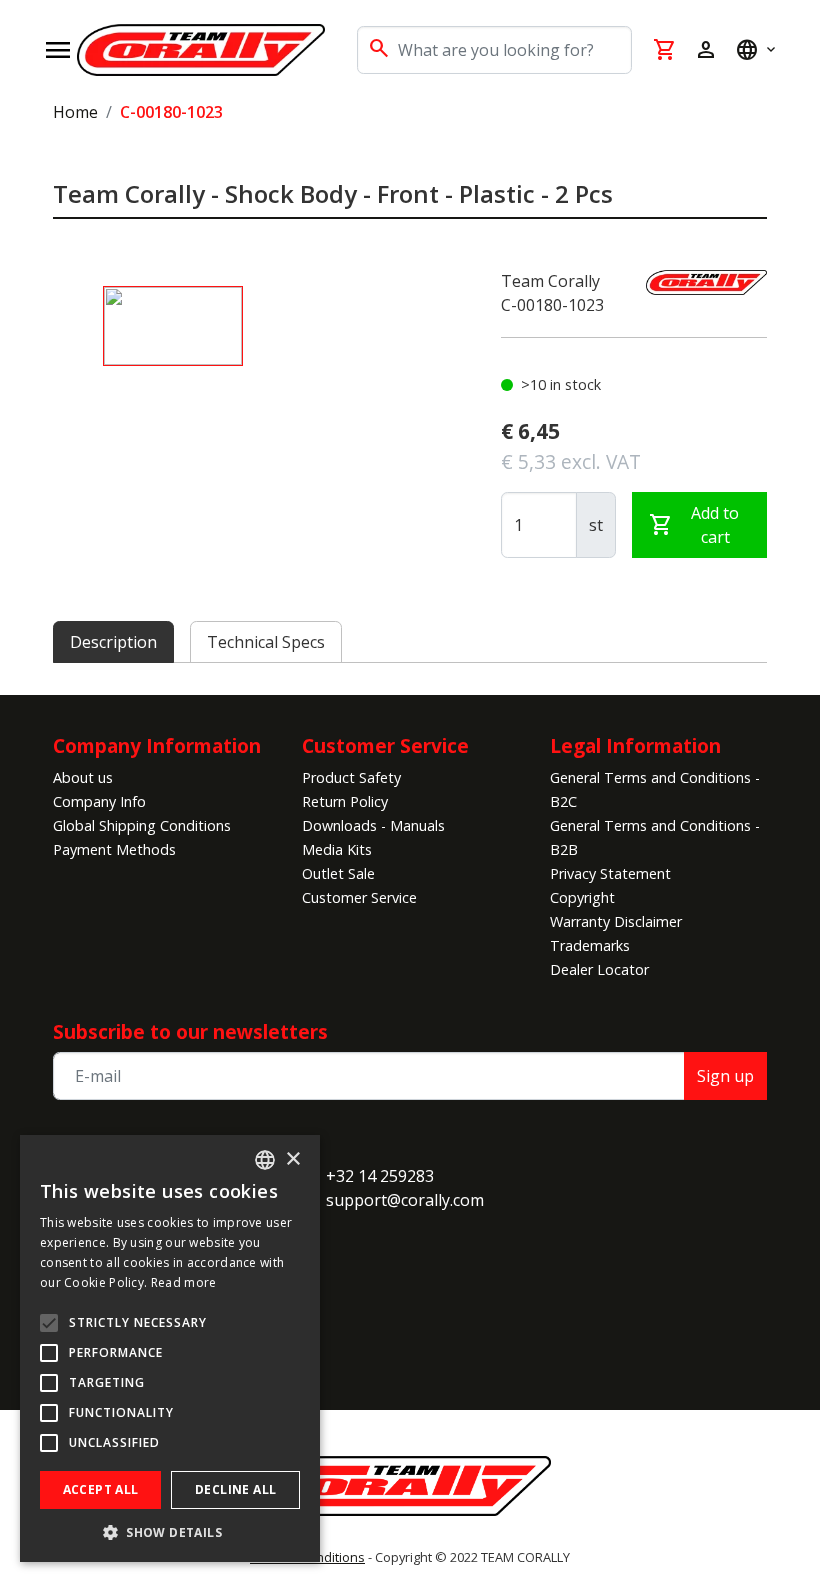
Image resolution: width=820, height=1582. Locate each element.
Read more (184, 1282)
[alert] (170, 1348)
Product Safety (351, 777)
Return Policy (345, 801)
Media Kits (337, 849)
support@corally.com (405, 1200)
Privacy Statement (610, 873)
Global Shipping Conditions (142, 825)
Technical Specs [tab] (266, 642)
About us (83, 777)
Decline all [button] (235, 1489)
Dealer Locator (599, 969)
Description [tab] (113, 642)
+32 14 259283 (380, 1176)
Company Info (99, 801)
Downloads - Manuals (373, 825)
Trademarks (590, 945)
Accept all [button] (101, 1489)
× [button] (292, 1159)
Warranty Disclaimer (616, 921)
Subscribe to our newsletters (190, 1031)
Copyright (582, 897)
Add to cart (694, 525)
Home (75, 112)
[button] (170, 1532)
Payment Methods (114, 849)
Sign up (725, 1076)
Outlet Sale (338, 873)
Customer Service (359, 897)
